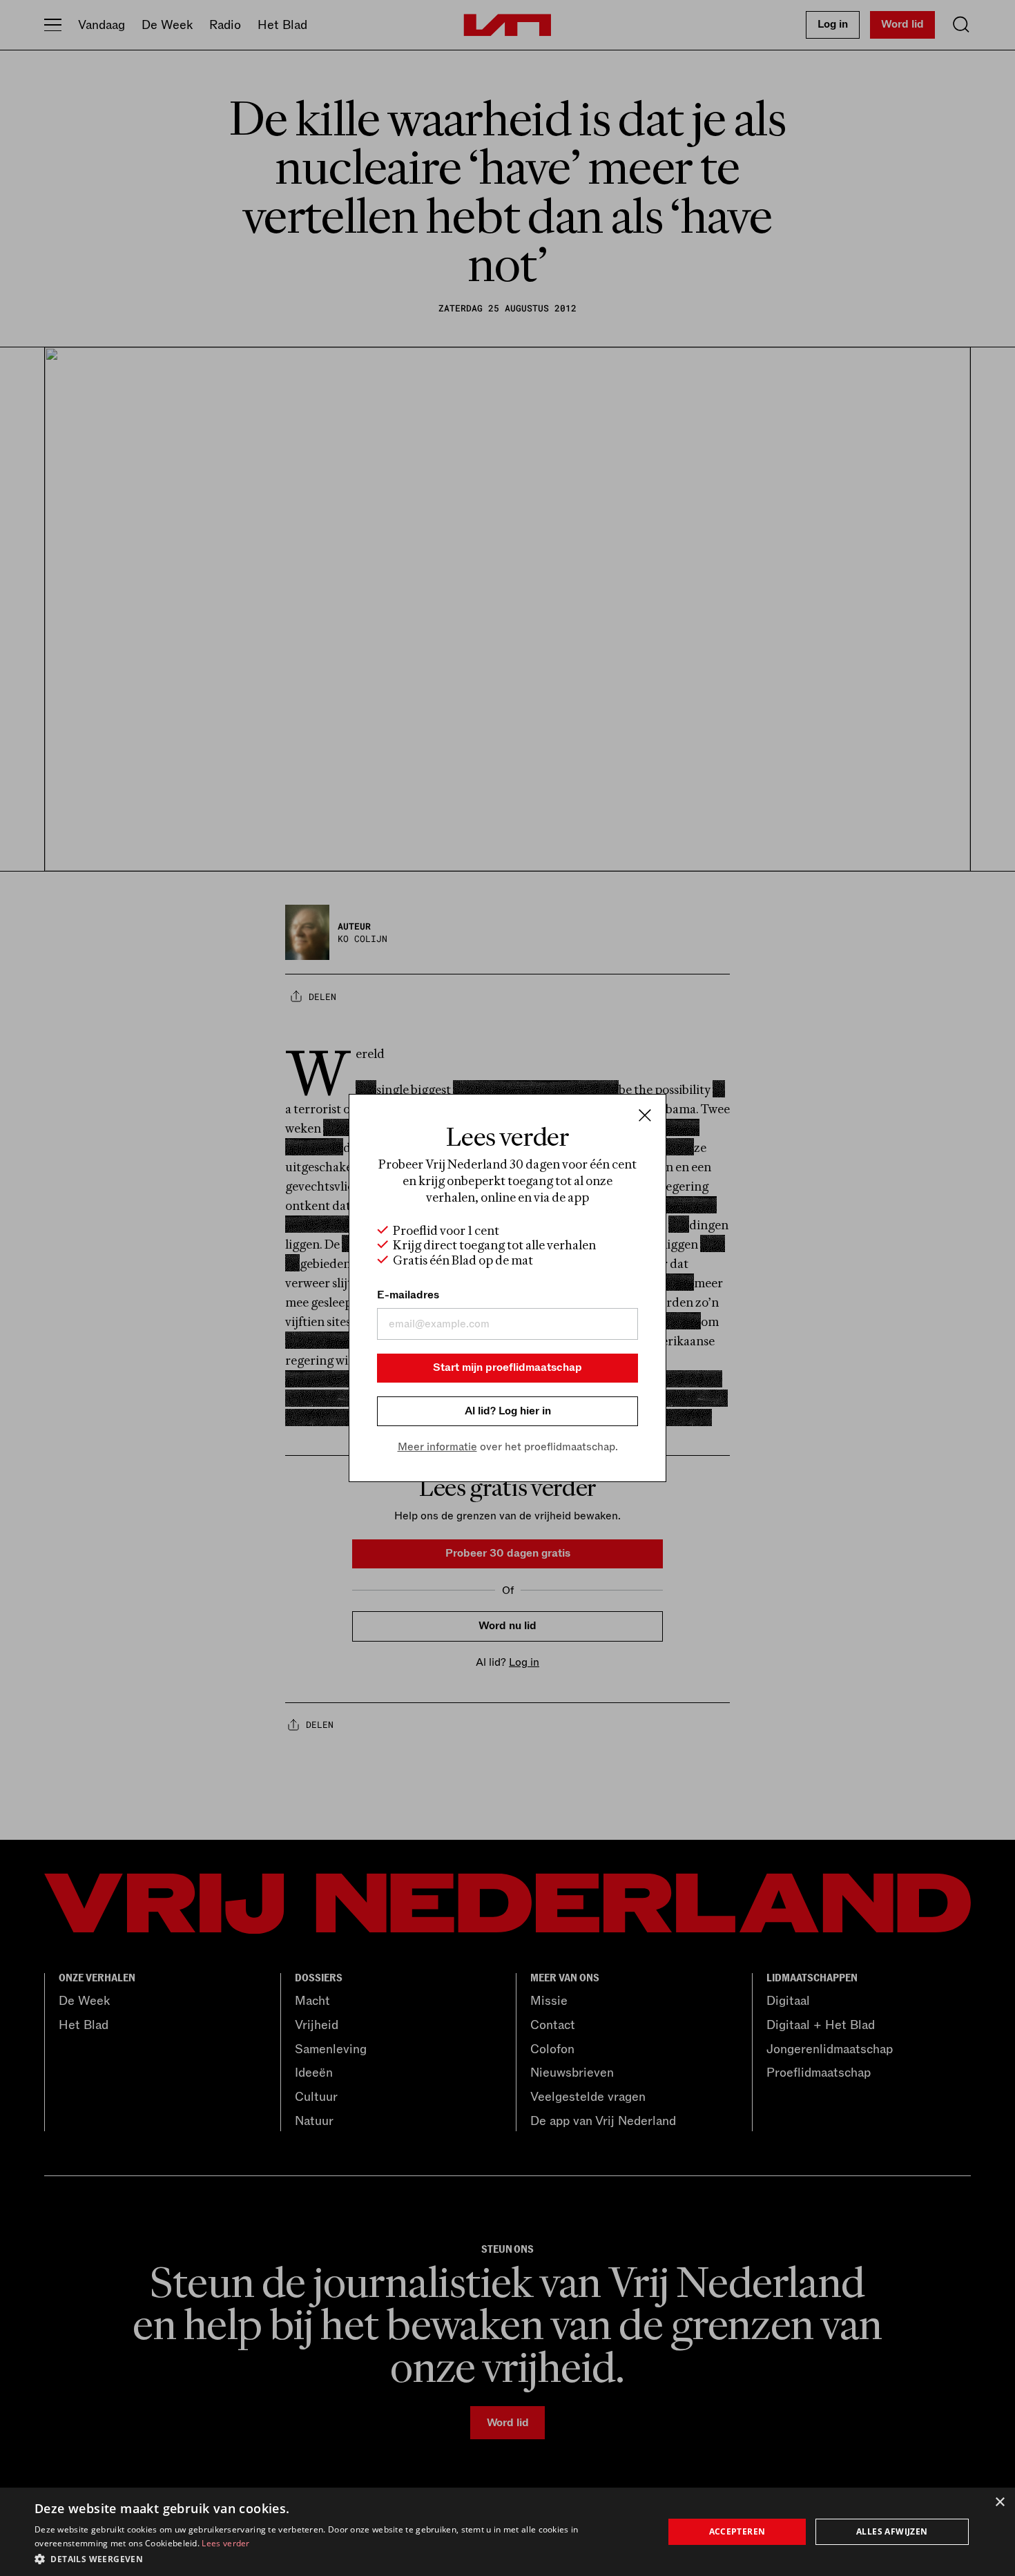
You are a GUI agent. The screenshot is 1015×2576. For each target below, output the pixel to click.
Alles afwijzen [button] (892, 2531)
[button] (340, 2558)
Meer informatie (437, 1447)
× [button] (999, 2502)
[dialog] (507, 2532)
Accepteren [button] (737, 2531)
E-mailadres (408, 1295)
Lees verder (225, 2543)
